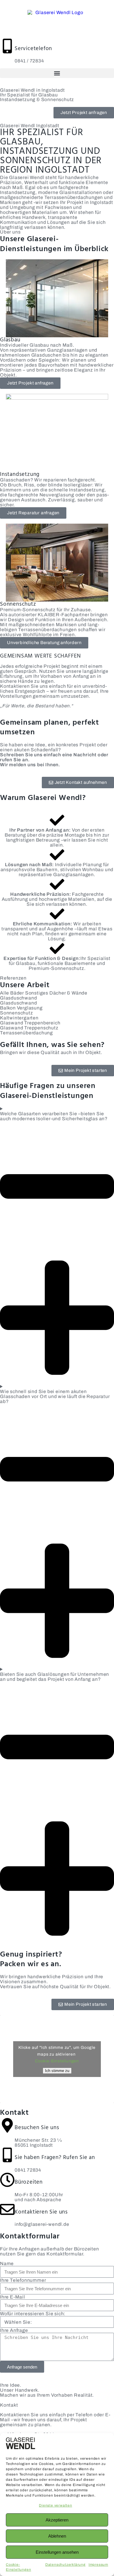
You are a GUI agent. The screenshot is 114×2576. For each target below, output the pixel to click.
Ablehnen (57, 2536)
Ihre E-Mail (13, 2297)
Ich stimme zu (57, 2071)
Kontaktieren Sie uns (41, 2212)
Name (7, 2263)
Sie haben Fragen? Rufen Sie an (55, 2158)
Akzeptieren (57, 2520)
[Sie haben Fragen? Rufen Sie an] (7, 2155)
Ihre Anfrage (14, 2330)
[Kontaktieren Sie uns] (7, 2209)
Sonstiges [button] (37, 993)
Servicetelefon (33, 49)
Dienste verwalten (56, 2505)
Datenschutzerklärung (65, 2565)
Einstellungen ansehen (57, 2552)
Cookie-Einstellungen (57, 2061)
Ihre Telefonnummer (23, 2280)
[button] (57, 73)
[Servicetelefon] (7, 46)
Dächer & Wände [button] (68, 993)
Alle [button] (5, 993)
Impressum (98, 2565)
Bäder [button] (18, 993)
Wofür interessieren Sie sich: (33, 2314)
